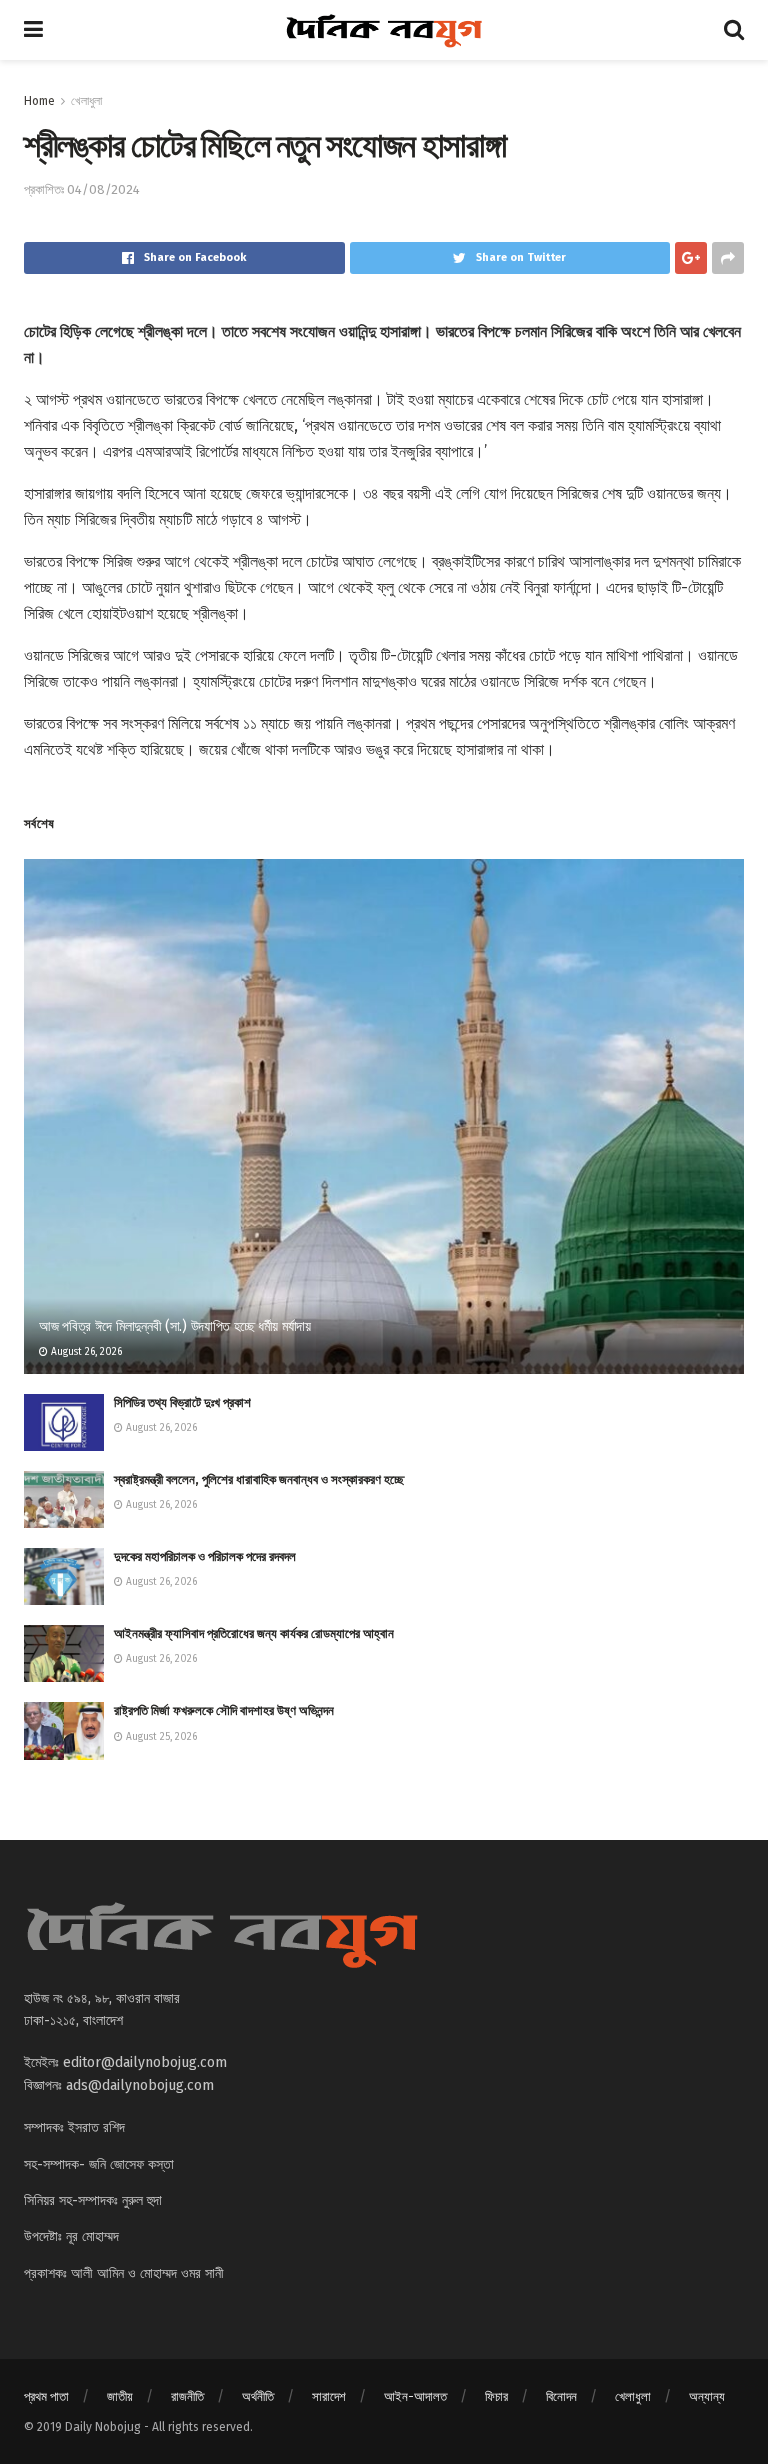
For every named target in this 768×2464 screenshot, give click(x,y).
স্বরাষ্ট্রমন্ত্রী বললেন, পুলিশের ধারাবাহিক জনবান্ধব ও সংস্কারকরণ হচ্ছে (259, 1479)
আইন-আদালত (415, 2396)
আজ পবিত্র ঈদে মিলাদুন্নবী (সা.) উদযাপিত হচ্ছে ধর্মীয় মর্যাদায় (175, 1326)
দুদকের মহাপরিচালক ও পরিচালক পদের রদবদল (205, 1556)
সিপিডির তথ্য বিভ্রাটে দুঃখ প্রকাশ (182, 1402)
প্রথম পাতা (46, 2396)
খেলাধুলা (86, 101)
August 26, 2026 (85, 1352)
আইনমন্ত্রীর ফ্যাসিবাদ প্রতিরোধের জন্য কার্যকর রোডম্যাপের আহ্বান (254, 1633)
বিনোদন (561, 2396)
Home (39, 101)
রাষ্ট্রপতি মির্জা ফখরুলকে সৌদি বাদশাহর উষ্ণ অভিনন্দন (224, 1710)
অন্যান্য (707, 2396)
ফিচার (496, 2396)
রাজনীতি (187, 2396)
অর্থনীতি (258, 2396)
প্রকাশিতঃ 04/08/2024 (82, 189)
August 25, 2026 (160, 1737)
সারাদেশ (329, 2396)
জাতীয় (120, 2396)
